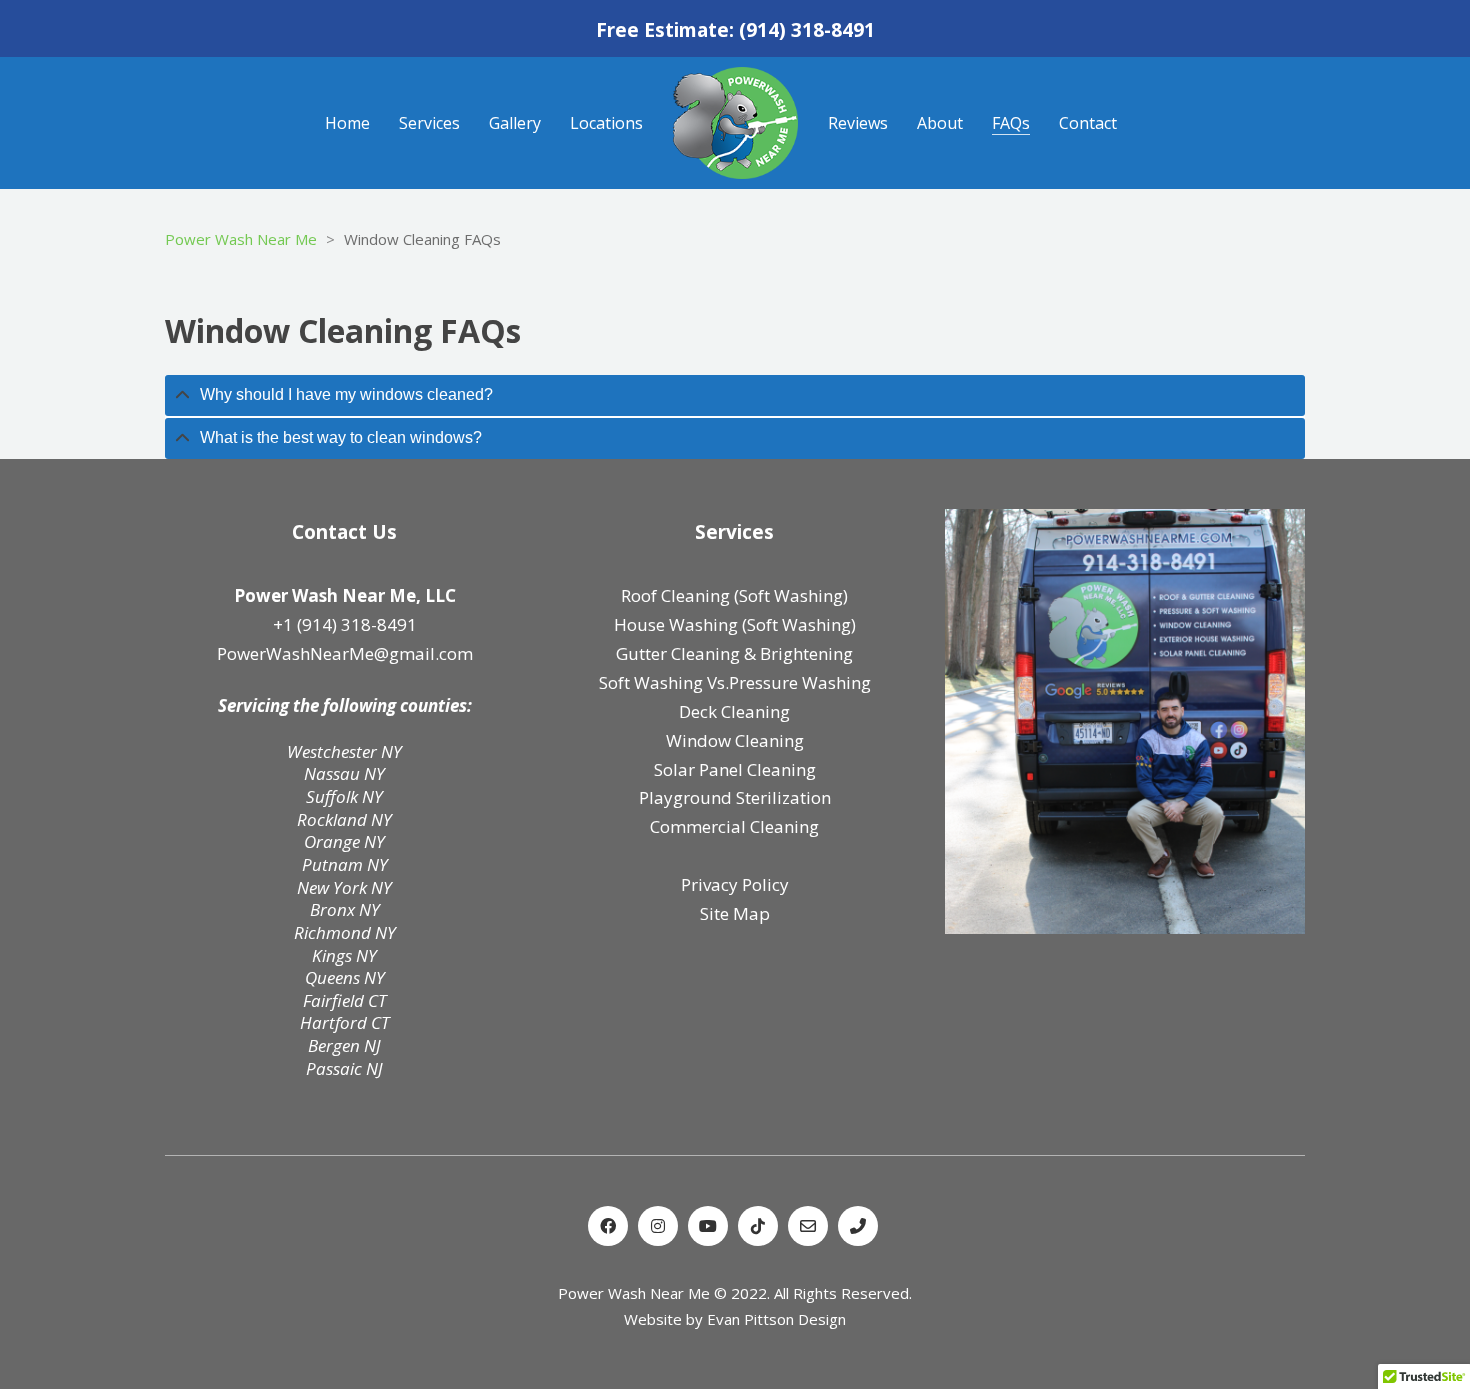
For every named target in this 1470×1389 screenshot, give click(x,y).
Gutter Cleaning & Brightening (734, 653)
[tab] (735, 395)
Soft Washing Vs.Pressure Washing (735, 682)
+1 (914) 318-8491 (345, 624)
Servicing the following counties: (345, 706)
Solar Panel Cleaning (735, 769)
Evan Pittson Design (776, 1319)
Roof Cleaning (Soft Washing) (734, 595)
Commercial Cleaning (734, 826)
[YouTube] (708, 1226)
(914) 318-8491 (807, 30)
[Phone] (858, 1226)
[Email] (808, 1226)
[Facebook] (608, 1226)
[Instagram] (658, 1226)
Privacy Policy (735, 884)
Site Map (735, 913)
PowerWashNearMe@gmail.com (345, 653)
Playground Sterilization (735, 797)
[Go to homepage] (735, 123)
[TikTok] (758, 1226)
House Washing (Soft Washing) (735, 624)
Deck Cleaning (734, 711)
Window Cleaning (735, 740)
